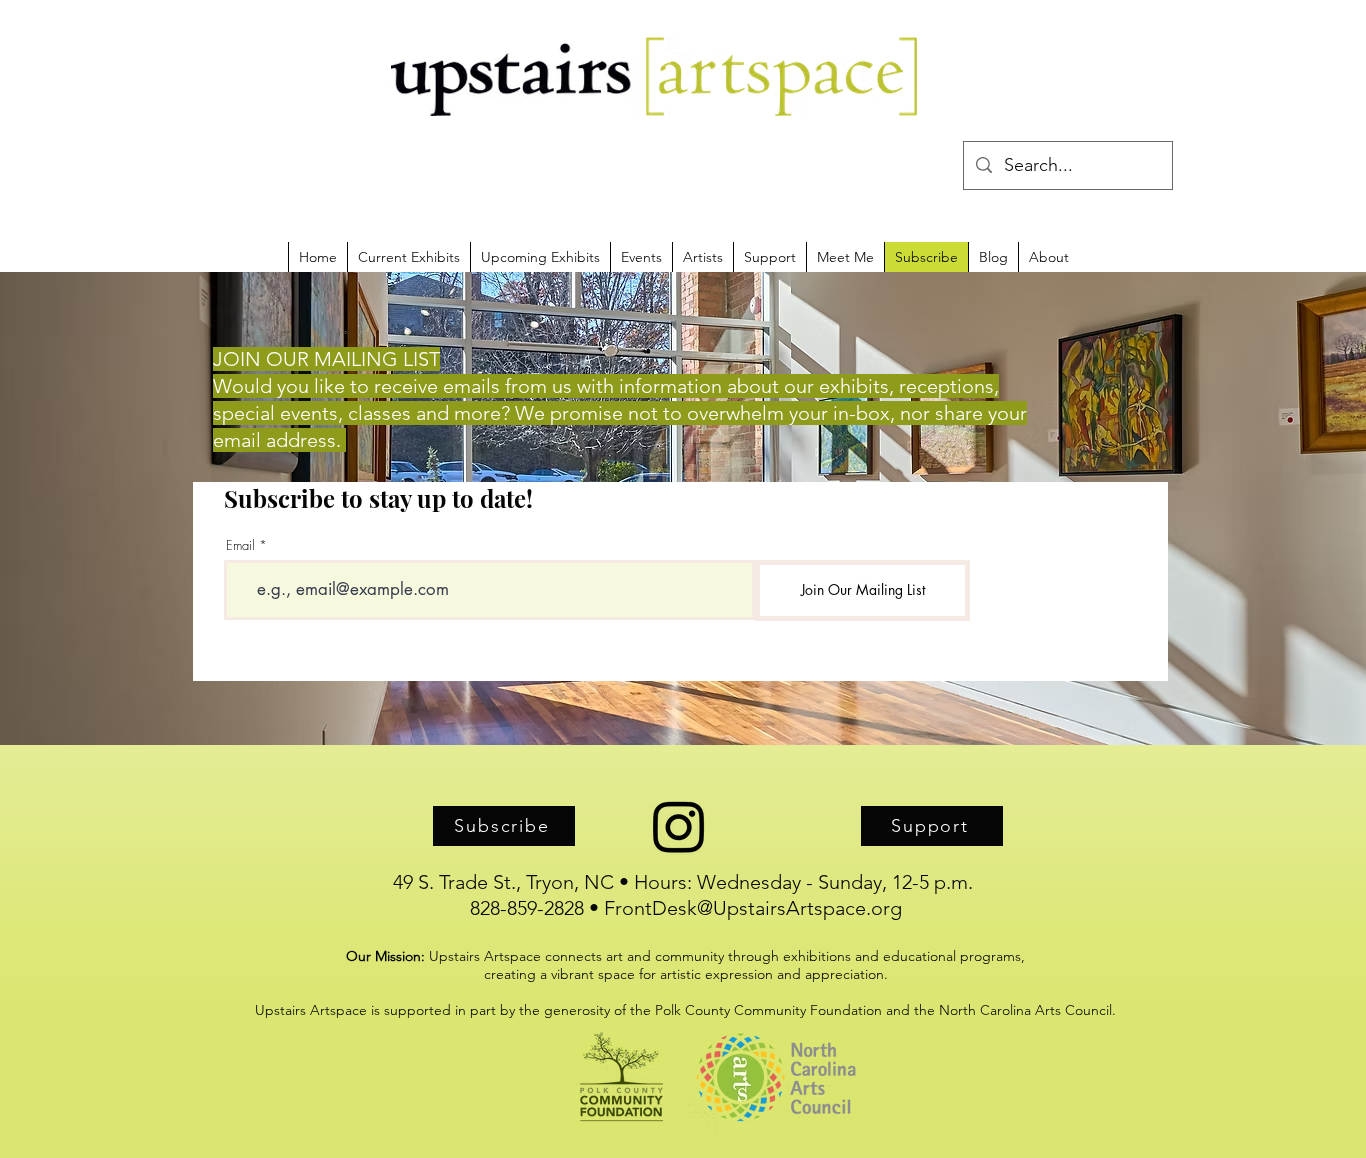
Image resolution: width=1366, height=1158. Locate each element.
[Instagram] (679, 826)
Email (240, 545)
